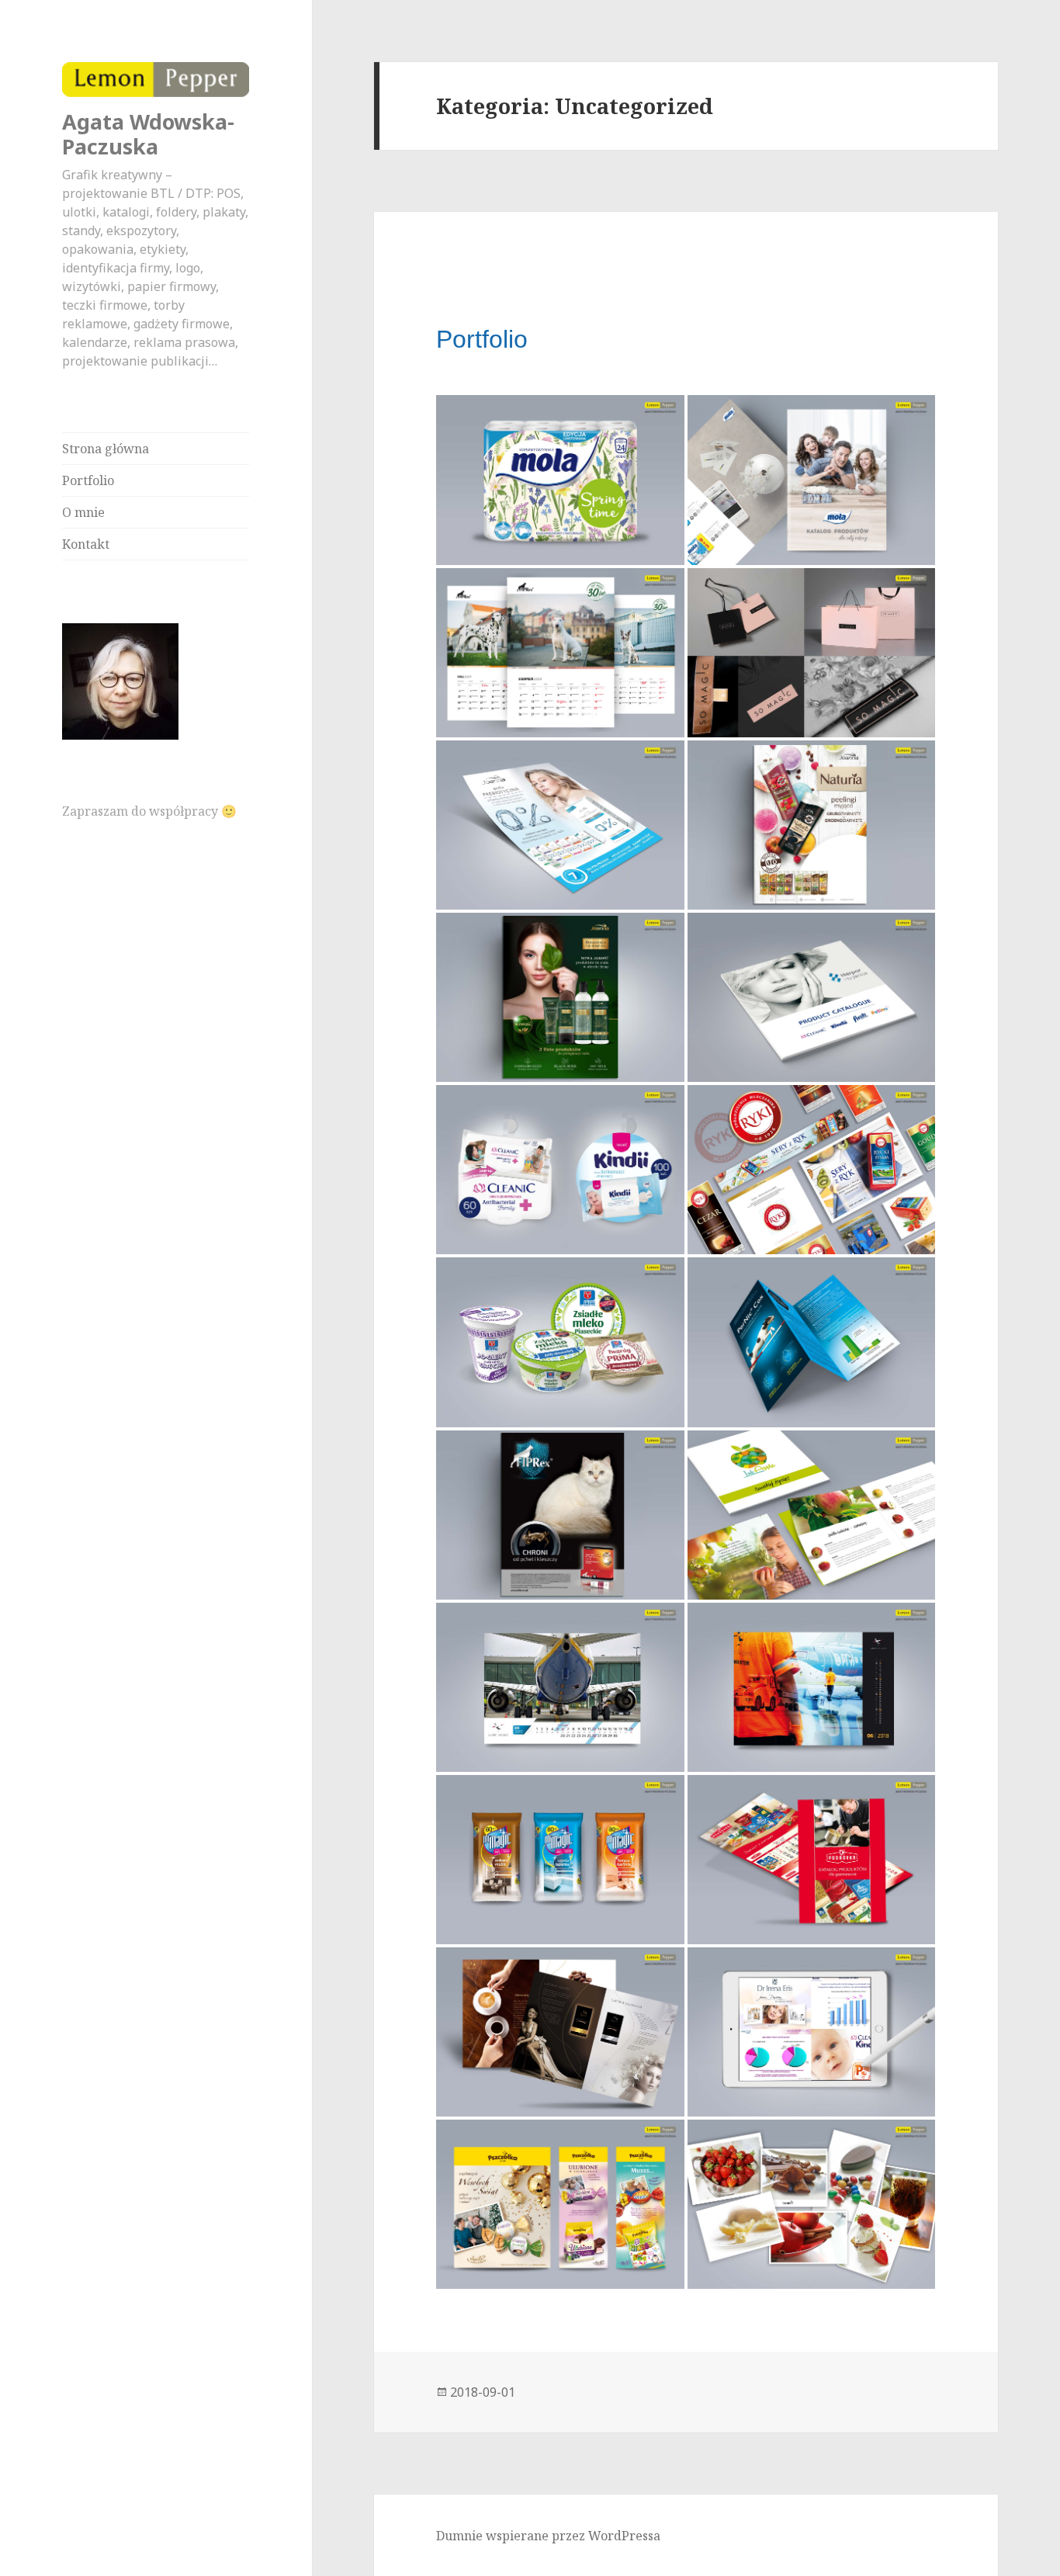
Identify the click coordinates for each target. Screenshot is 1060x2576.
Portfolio (88, 480)
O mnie (83, 512)
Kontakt (86, 544)
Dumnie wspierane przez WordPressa (548, 2536)
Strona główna (106, 449)
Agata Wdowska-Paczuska (148, 134)
